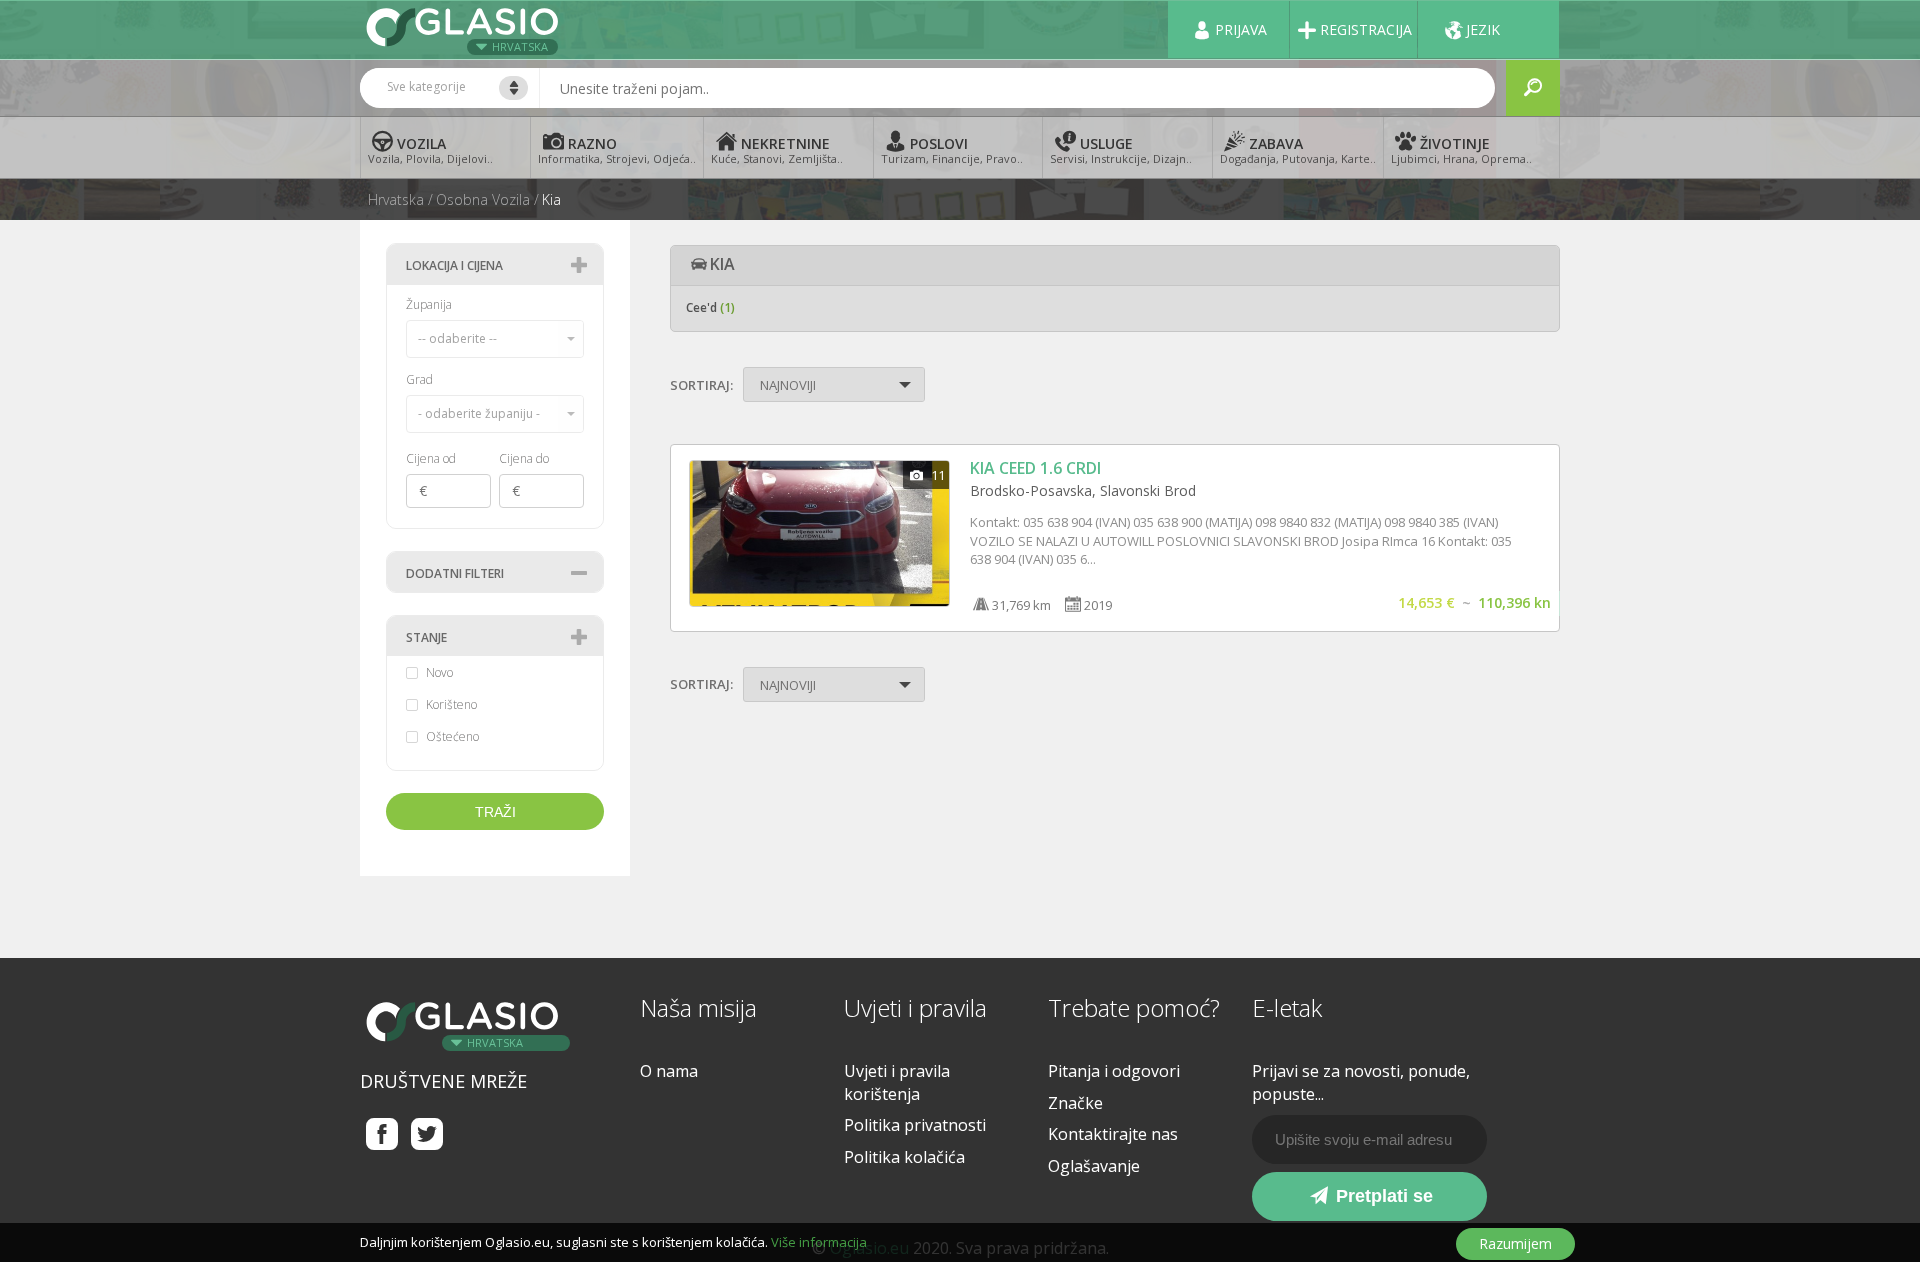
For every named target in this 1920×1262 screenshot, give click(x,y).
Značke (1075, 1103)
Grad (419, 379)
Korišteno (451, 705)
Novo (439, 673)
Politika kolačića (904, 1157)
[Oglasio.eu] (465, 29)
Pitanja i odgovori (1114, 1071)
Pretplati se (1382, 1196)
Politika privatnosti (915, 1125)
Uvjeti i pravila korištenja (897, 1082)
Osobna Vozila (483, 200)
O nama (669, 1071)
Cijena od (431, 458)
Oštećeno (452, 737)
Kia (551, 200)
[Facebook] (382, 1133)
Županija (429, 304)
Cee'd (710, 307)
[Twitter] (427, 1133)
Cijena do (524, 458)
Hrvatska (520, 46)
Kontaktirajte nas (1113, 1134)
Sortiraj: (701, 385)
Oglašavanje (1094, 1166)
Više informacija (819, 1242)
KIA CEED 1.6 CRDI (1035, 468)
